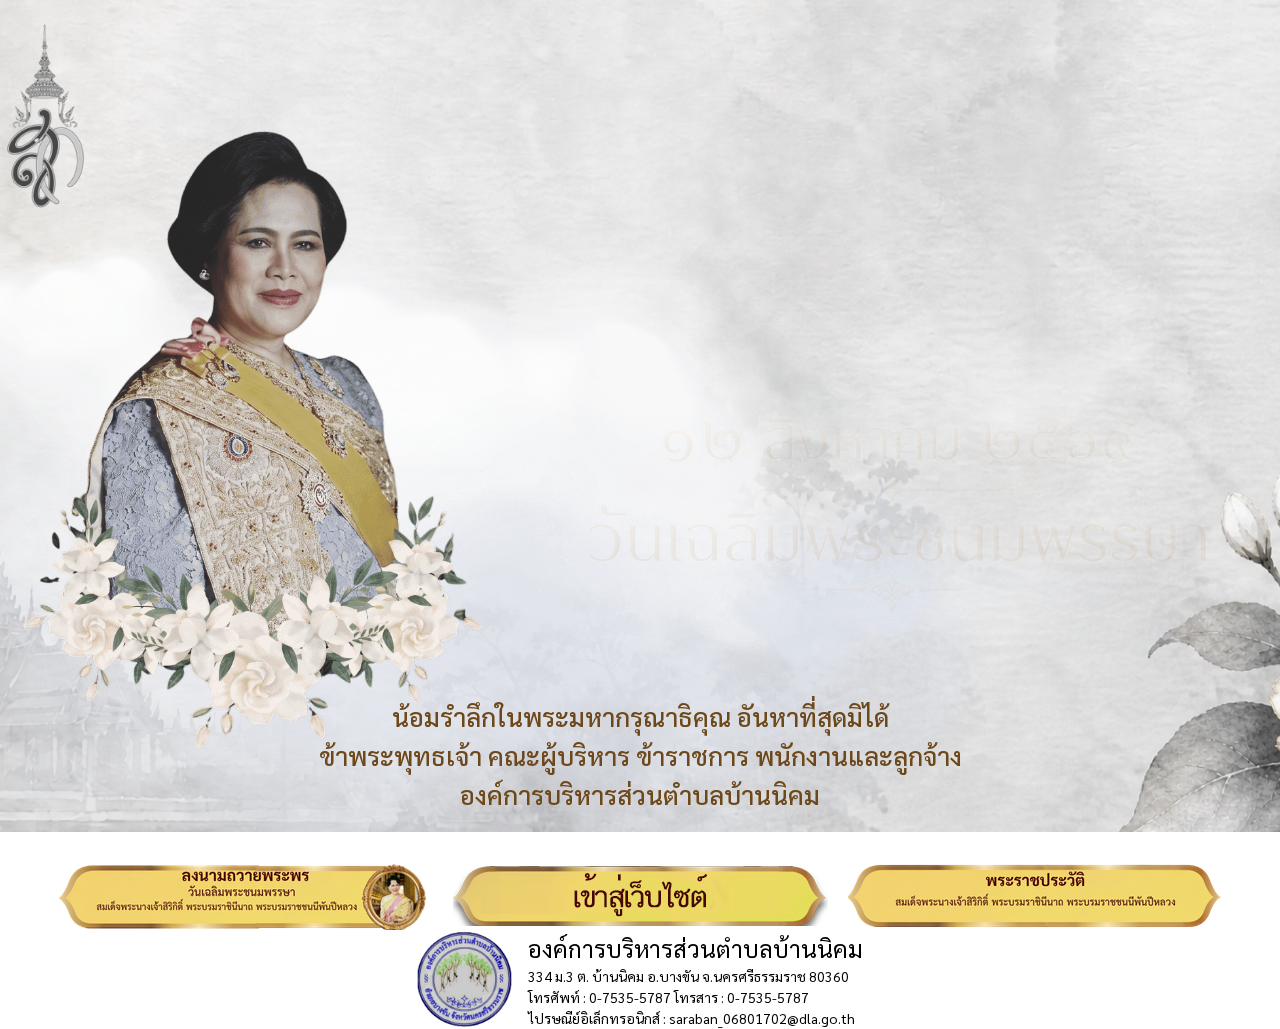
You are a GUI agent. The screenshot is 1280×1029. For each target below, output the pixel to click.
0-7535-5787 (630, 997)
